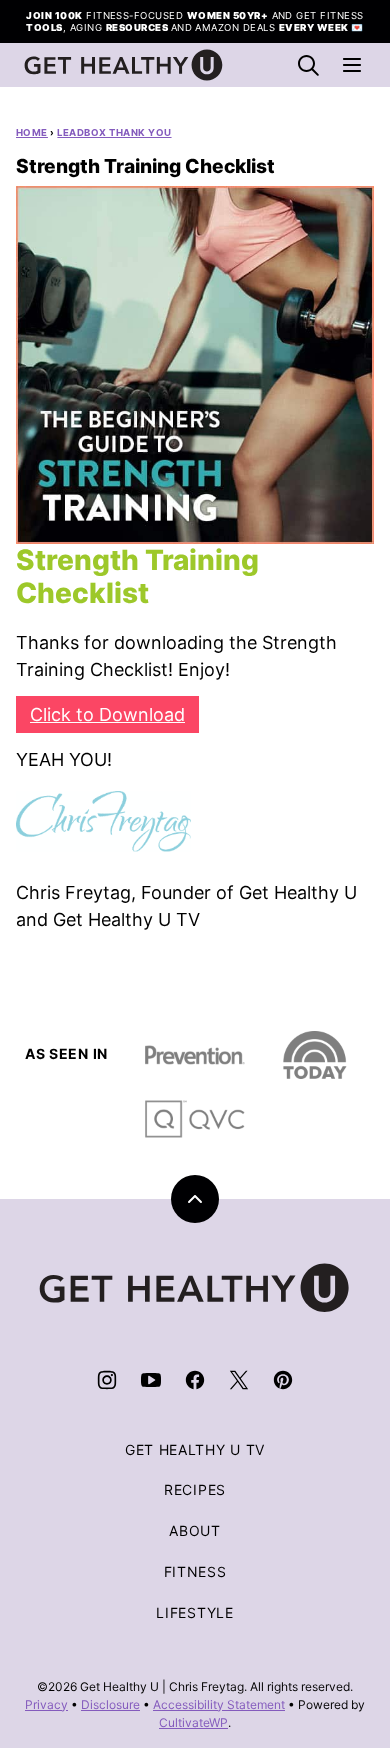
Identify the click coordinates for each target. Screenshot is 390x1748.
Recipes (195, 1489)
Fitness (195, 1571)
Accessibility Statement (219, 1704)
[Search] (308, 65)
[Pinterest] (283, 1380)
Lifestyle (194, 1612)
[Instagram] (107, 1380)
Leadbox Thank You (114, 132)
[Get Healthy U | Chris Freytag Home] (124, 65)
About (195, 1530)
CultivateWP (193, 1722)
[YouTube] (151, 1380)
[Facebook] (195, 1380)
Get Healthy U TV (195, 1449)
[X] (239, 1380)
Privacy (46, 1704)
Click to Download (107, 714)
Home (32, 132)
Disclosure (110, 1704)
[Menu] (352, 65)
